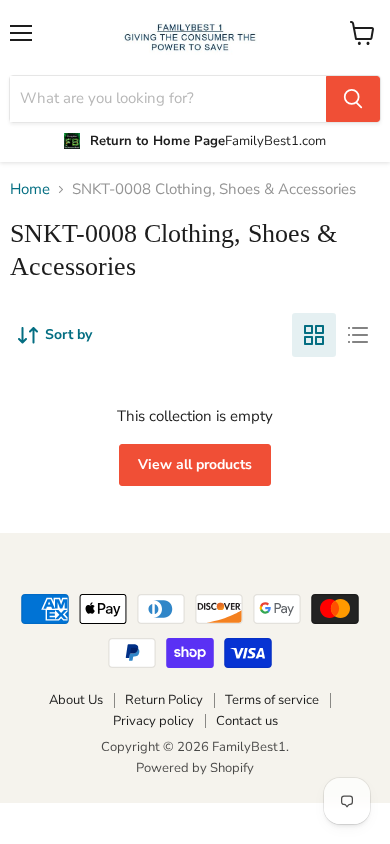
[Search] (353, 99)
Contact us (247, 721)
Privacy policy (153, 721)
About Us (76, 700)
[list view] (358, 335)
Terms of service (272, 700)
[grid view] (314, 335)
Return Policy (164, 700)
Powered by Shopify (195, 768)
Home (30, 189)
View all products (195, 464)
